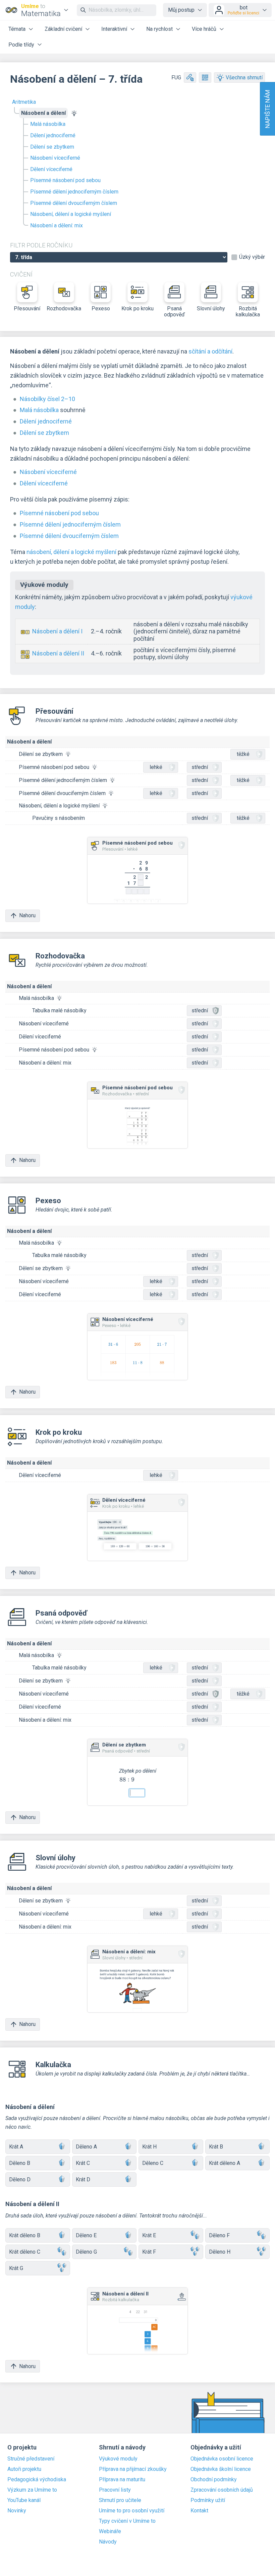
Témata (17, 29)
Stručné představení (31, 2459)
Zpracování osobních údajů (222, 2490)
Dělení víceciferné (51, 169)
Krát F (149, 2252)
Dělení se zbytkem (52, 147)
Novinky (17, 2511)
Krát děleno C (25, 2252)
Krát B (216, 2147)
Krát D (83, 2179)
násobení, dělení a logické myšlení (71, 552)
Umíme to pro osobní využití (132, 2511)
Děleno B (20, 2163)
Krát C (83, 2163)
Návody (108, 2542)
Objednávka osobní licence (222, 2459)
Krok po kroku (137, 308)
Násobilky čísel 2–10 (47, 399)
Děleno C (153, 2163)
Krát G (16, 2268)
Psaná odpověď (174, 311)
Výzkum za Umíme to (32, 2490)
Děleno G (86, 2252)
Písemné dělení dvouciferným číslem (74, 203)
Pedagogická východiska (37, 2480)
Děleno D (20, 2179)
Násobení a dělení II (58, 653)
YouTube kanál (24, 2500)
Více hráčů (204, 29)
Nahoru (27, 915)
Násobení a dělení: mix (57, 225)
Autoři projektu (24, 2469)
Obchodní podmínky (214, 2480)
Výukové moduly (118, 2459)
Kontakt (199, 2511)
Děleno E (86, 2235)
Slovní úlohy (211, 308)
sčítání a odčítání (210, 351)
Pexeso (101, 308)
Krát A (16, 2147)
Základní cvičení (63, 29)
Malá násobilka (48, 124)
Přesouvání (27, 308)
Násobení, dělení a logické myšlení (71, 214)
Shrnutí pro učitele (120, 2500)
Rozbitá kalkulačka (248, 311)
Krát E (149, 2235)
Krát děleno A (225, 2163)
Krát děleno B (25, 2235)
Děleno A (86, 2147)
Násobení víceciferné (55, 158)
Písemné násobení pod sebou (65, 180)
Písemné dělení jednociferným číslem (74, 192)
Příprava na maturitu (122, 2480)
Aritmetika (24, 102)
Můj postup (181, 10)
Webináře (110, 2531)
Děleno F (219, 2235)
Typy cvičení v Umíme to (127, 2521)
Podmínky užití (208, 2500)
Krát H (149, 2147)
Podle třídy (21, 45)
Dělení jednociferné (53, 135)
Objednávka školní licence (221, 2469)
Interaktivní (114, 29)
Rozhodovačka (64, 308)
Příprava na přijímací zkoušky (133, 2469)
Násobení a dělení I (57, 631)
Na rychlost (159, 29)
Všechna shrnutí (244, 77)
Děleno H (220, 2252)
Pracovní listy (115, 2490)
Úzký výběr (252, 257)
